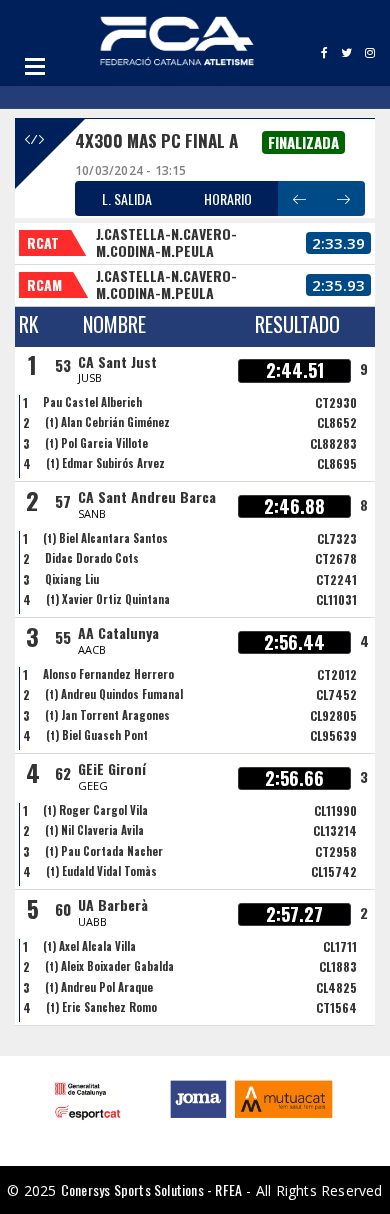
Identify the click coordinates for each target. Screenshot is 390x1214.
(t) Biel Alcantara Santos (105, 538)
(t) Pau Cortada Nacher (104, 851)
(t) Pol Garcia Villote (96, 443)
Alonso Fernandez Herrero (108, 674)
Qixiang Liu (72, 579)
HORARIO (228, 198)
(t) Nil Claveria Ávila (94, 830)
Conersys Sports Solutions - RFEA (151, 1189)
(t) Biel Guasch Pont (97, 735)
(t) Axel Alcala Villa (89, 946)
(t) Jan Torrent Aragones (107, 715)
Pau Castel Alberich (92, 402)
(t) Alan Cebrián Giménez (107, 422)
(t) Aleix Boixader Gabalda (109, 966)
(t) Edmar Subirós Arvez (105, 463)
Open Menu (35, 66)
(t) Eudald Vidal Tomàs (101, 871)
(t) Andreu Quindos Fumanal (114, 694)
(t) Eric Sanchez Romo (101, 1007)
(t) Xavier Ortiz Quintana (108, 599)
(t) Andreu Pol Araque (99, 987)
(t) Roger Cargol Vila (95, 810)
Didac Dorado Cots (92, 558)
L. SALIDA (127, 198)
